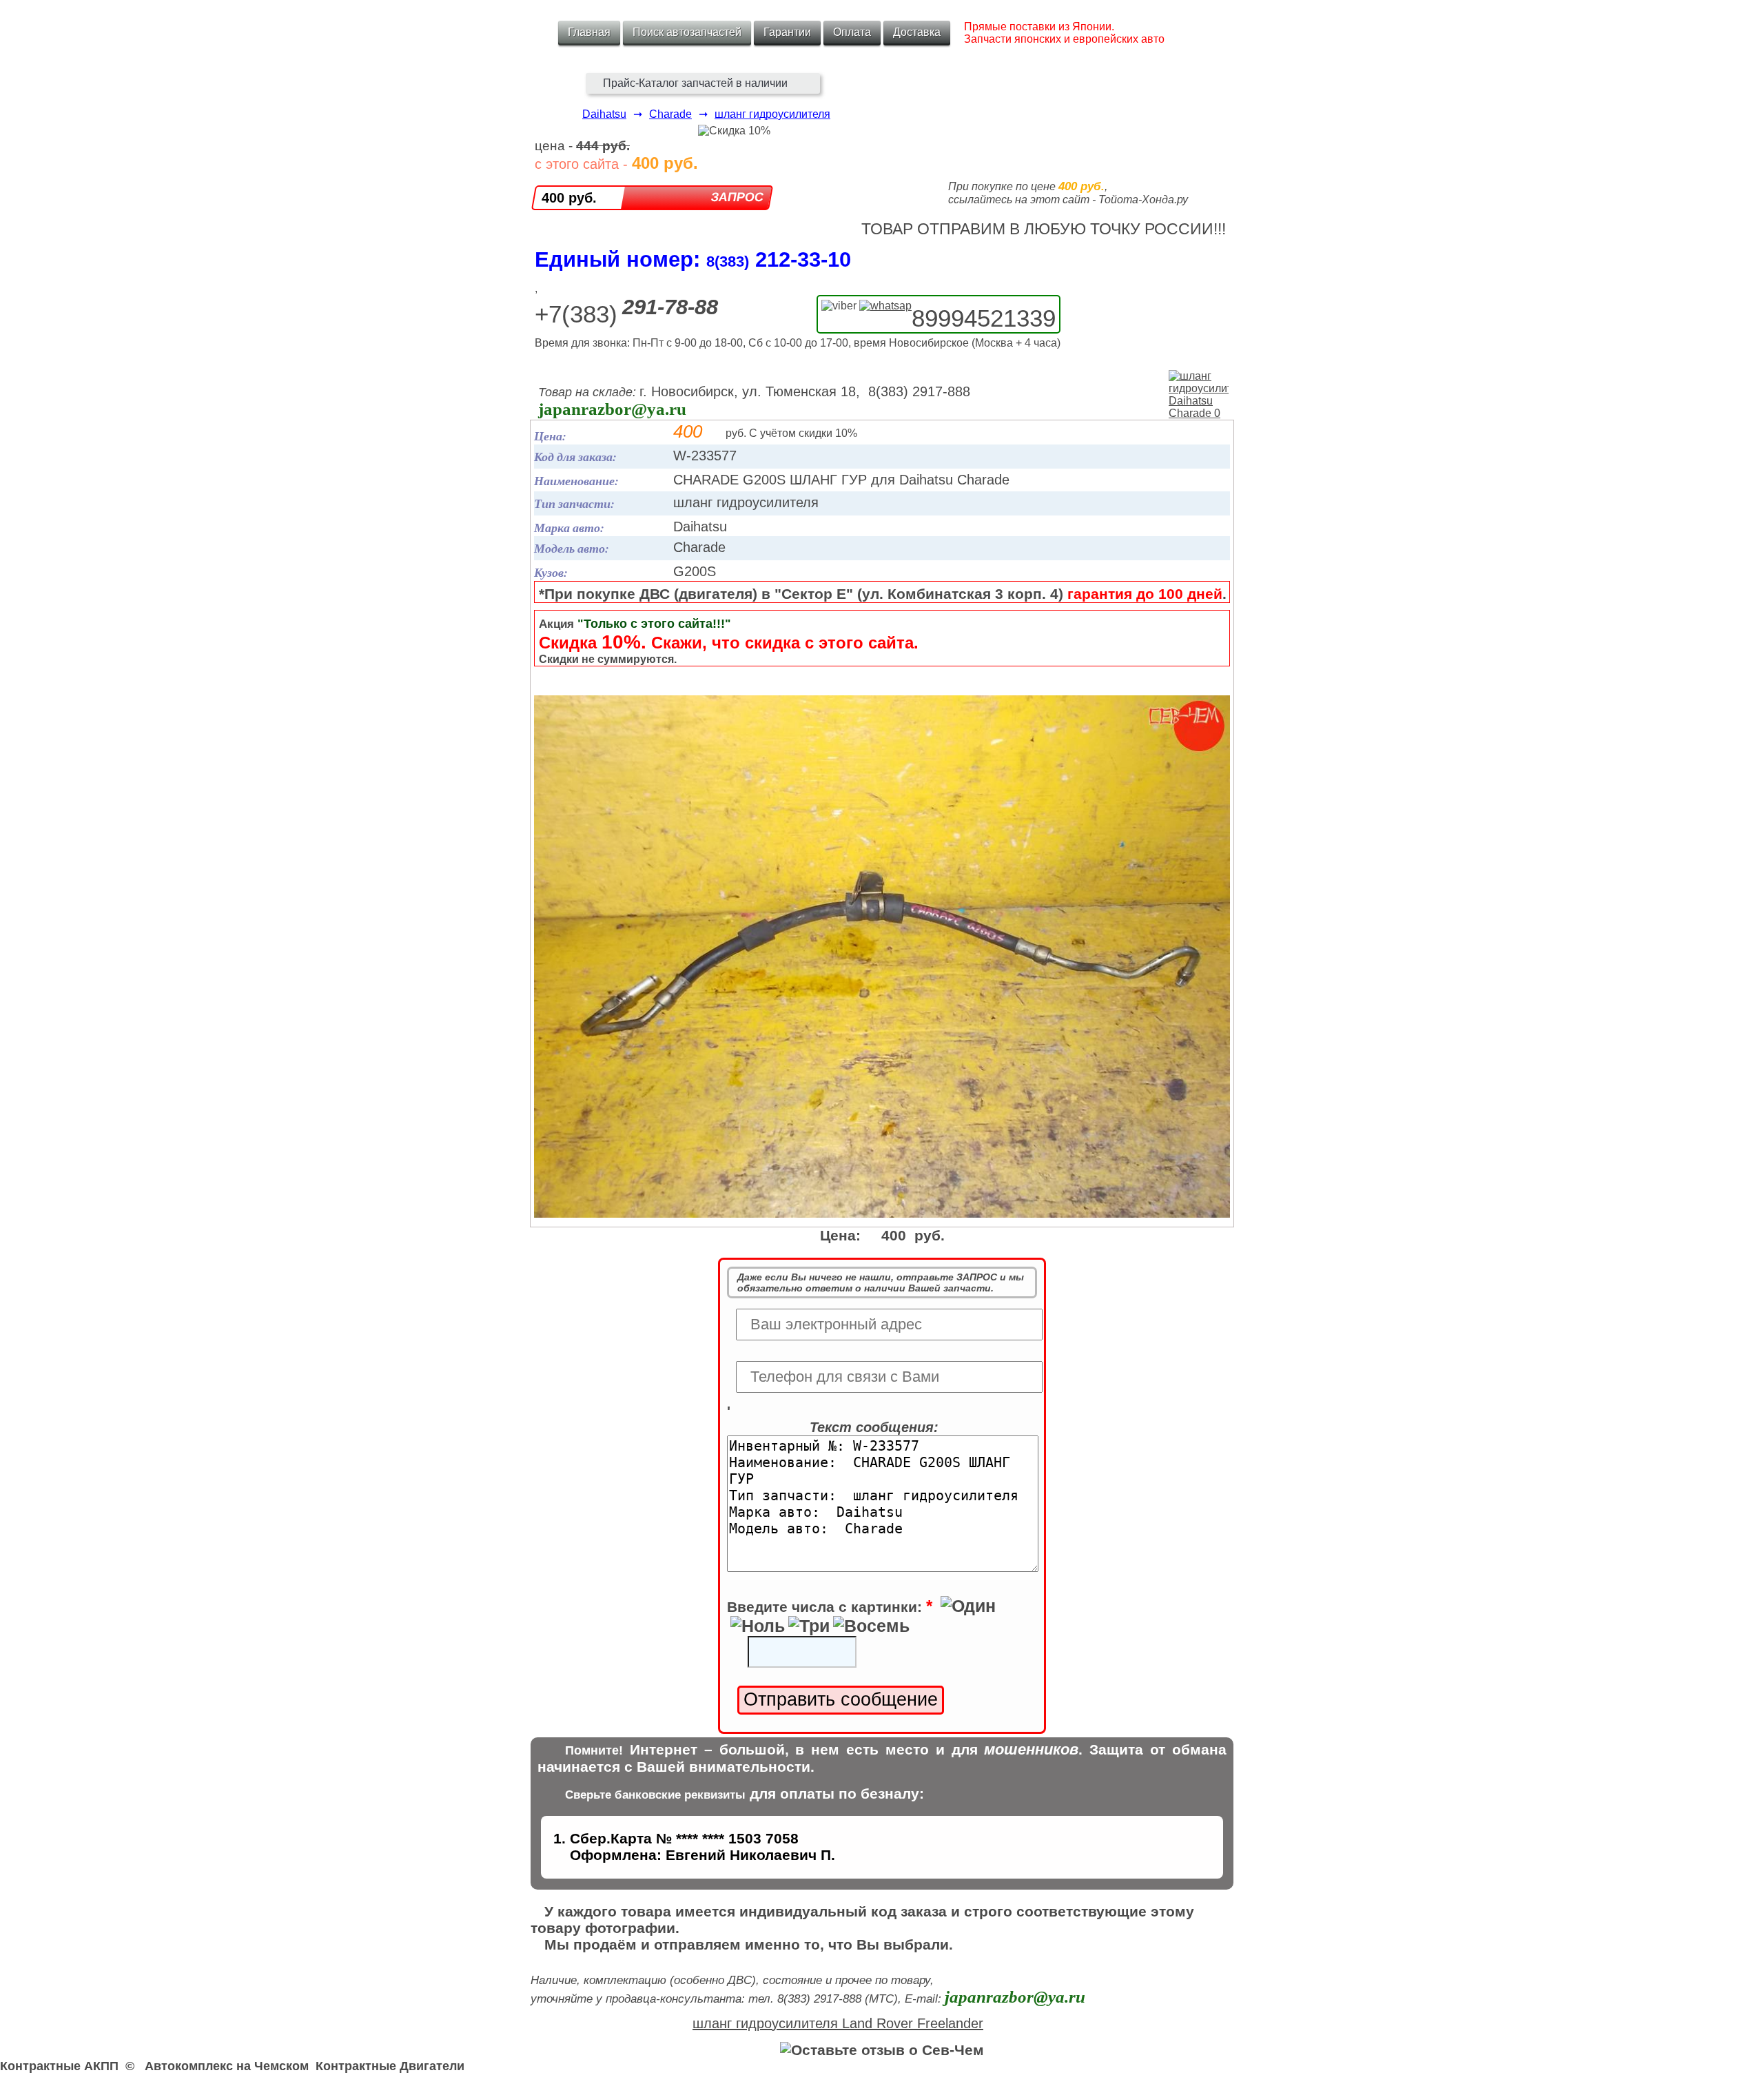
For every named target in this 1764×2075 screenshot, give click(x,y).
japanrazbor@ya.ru (612, 409)
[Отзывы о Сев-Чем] (882, 2050)
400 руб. (569, 198)
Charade (670, 114)
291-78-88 (670, 307)
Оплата (852, 32)
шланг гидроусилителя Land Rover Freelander (838, 2023)
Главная (589, 32)
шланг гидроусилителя (772, 114)
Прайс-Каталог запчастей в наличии (695, 83)
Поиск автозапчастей (687, 32)
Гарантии (787, 32)
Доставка (917, 32)
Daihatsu (604, 114)
